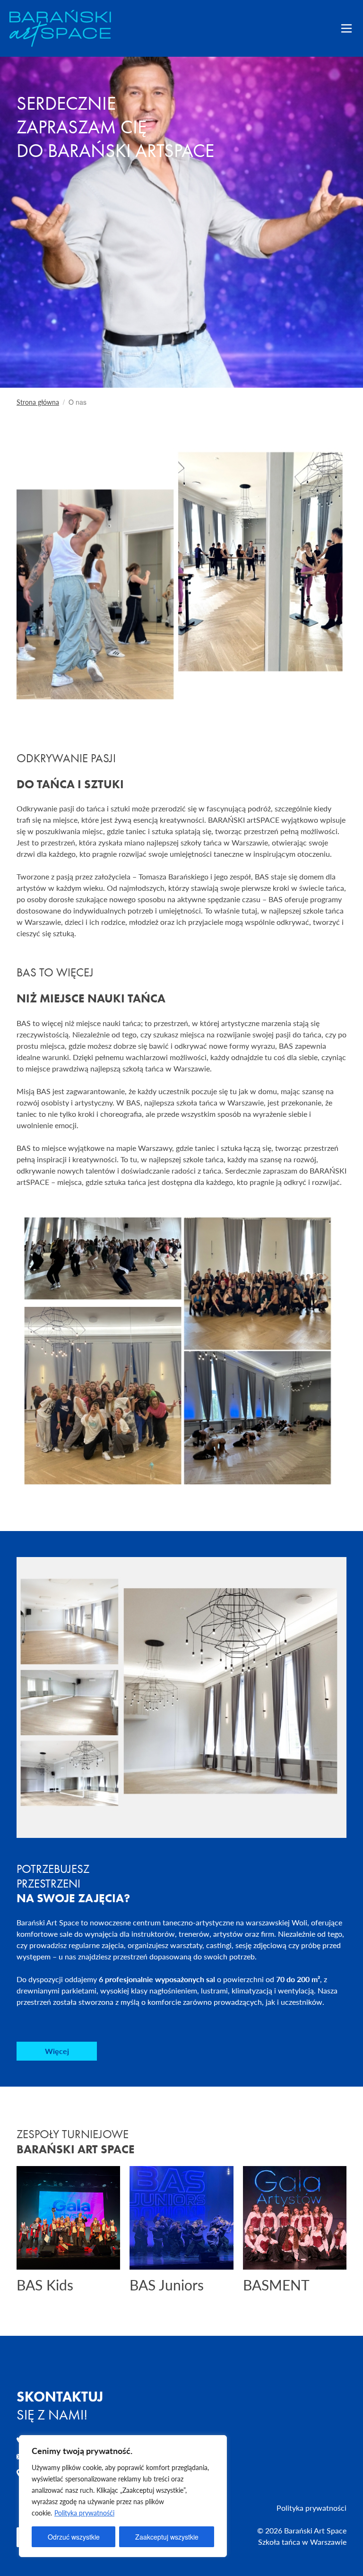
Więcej (57, 2051)
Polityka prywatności (311, 2508)
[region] (123, 2496)
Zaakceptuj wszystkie (167, 2537)
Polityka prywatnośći (84, 2513)
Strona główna (38, 402)
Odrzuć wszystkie (74, 2537)
